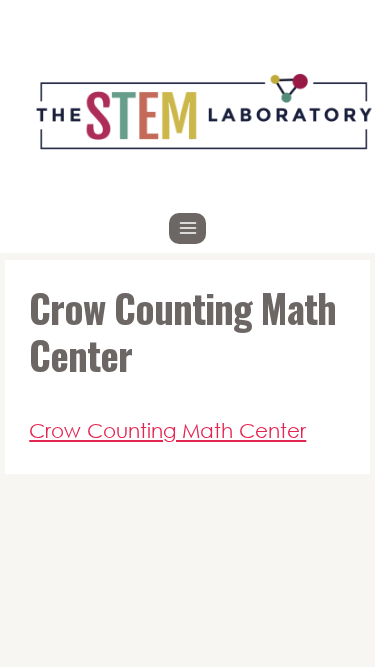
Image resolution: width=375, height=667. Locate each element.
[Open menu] (187, 228)
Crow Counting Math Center (167, 430)
